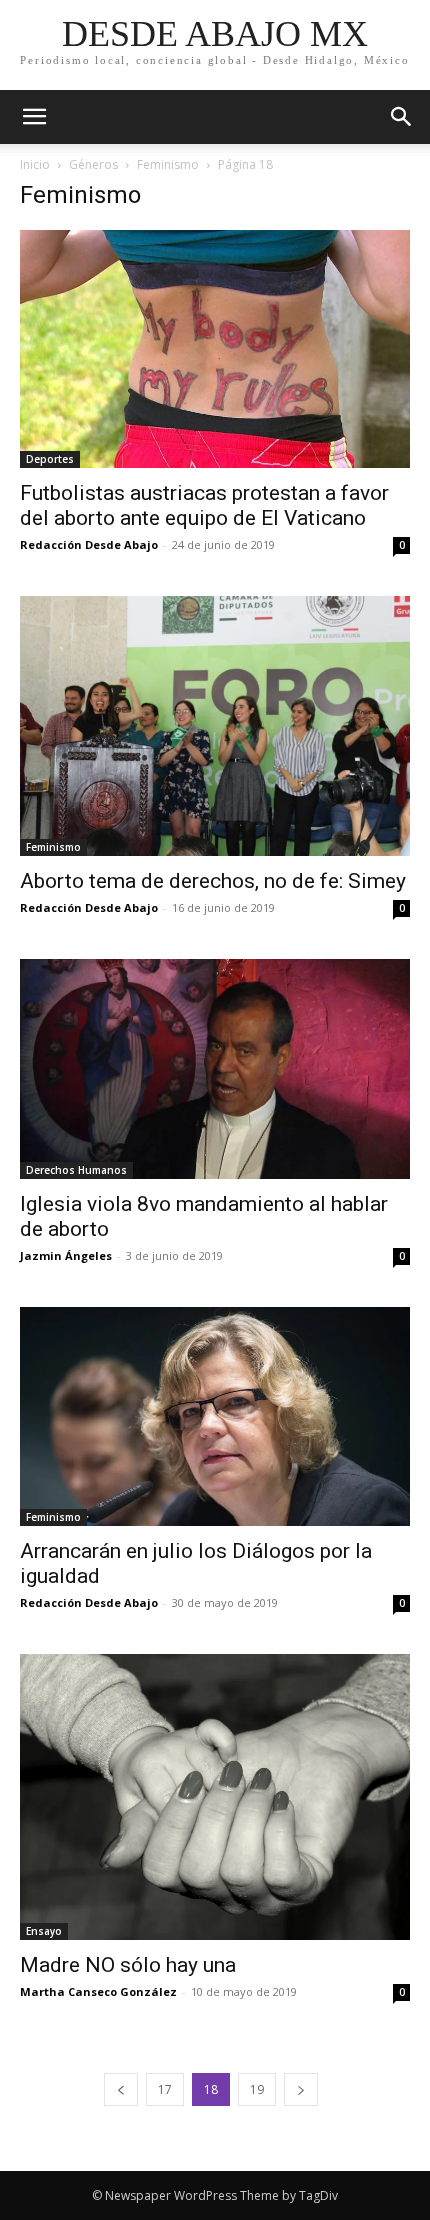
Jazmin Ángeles (66, 1255)
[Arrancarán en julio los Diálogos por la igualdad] (215, 1416)
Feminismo (168, 164)
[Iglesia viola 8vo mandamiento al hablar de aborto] (215, 1068)
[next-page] (301, 2089)
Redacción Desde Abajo (89, 544)
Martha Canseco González (98, 1991)
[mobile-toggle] (34, 117)
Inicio (35, 164)
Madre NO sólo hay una (128, 1965)
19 (257, 2089)
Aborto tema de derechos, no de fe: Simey (213, 881)
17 (165, 2089)
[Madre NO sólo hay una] (215, 1797)
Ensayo (44, 1931)
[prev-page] (121, 2089)
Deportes (50, 459)
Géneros (93, 164)
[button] (402, 117)
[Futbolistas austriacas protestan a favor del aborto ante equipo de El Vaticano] (215, 349)
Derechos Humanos (76, 1170)
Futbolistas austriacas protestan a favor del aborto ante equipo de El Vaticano (204, 505)
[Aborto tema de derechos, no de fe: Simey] (215, 726)
